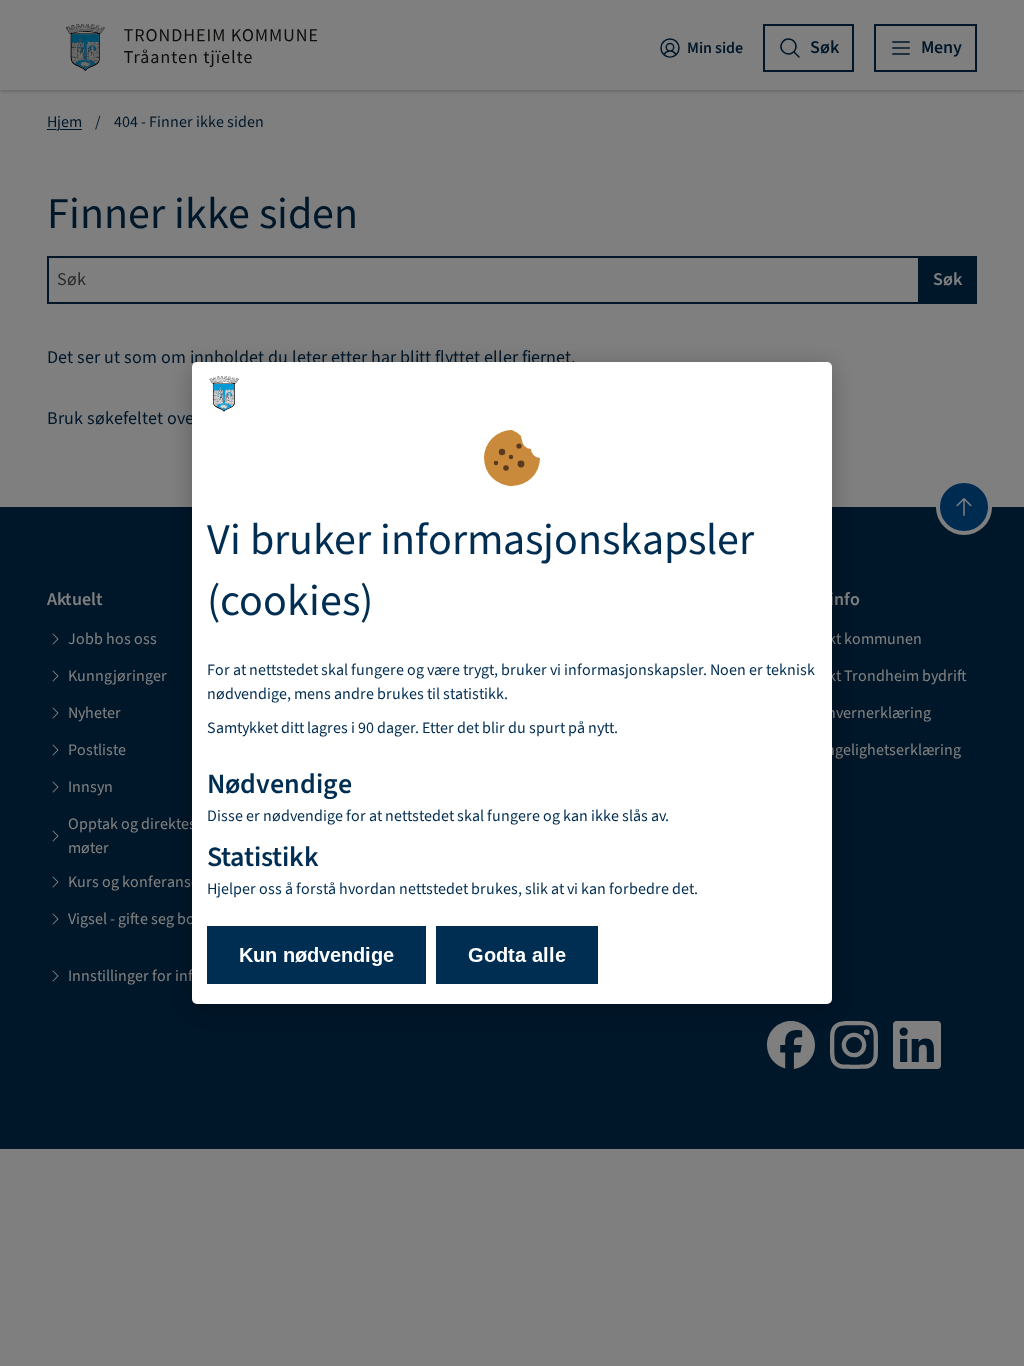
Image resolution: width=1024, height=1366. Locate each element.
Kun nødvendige (316, 955)
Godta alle (517, 955)
